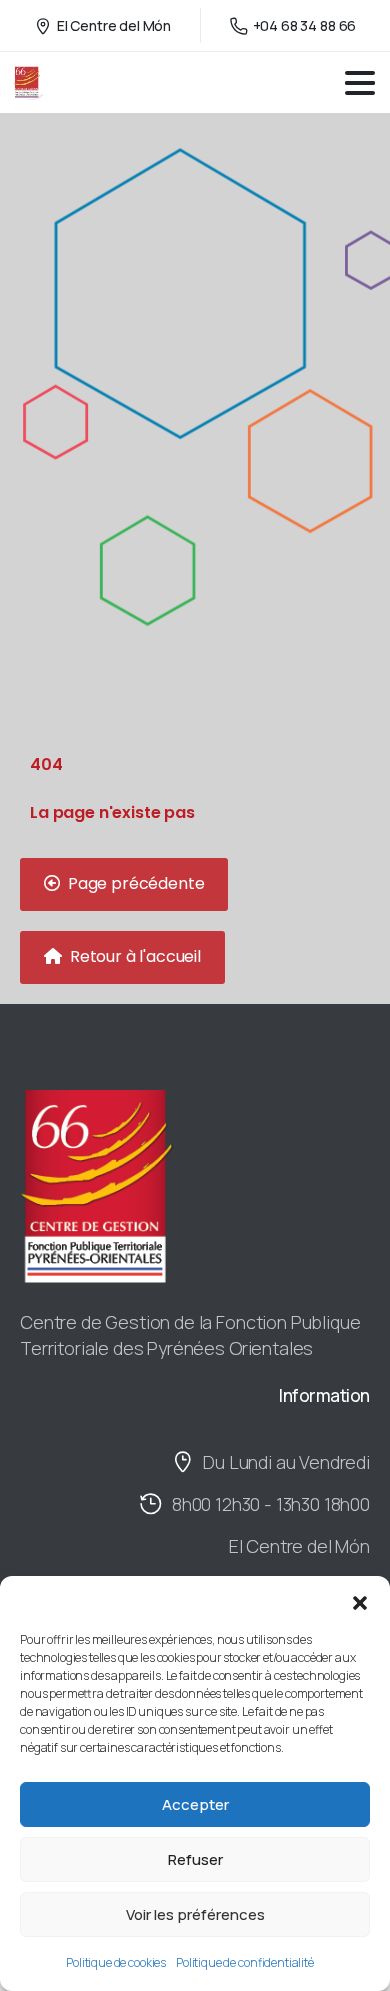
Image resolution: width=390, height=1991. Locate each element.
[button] (360, 1601)
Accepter (195, 1804)
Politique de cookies (116, 1962)
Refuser (195, 1859)
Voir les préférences (195, 1914)
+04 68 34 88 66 (305, 25)
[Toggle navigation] (360, 83)
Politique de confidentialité (245, 1962)
